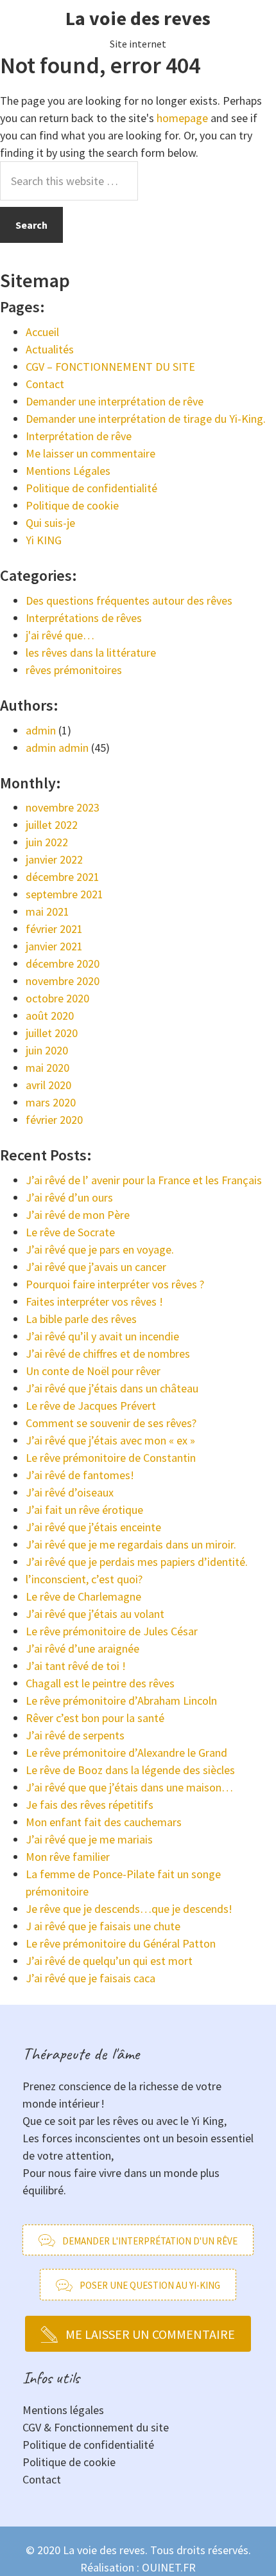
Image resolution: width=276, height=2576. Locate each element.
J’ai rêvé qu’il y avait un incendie (102, 1336)
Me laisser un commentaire (91, 453)
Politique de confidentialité (91, 488)
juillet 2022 (52, 825)
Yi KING (44, 540)
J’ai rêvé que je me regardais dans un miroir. (131, 1544)
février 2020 (54, 1120)
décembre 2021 (63, 877)
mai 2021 (47, 911)
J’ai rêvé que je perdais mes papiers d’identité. (137, 1562)
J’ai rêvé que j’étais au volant (95, 1614)
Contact (45, 384)
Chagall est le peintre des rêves (100, 1683)
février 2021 (54, 929)
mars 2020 (51, 1102)
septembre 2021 (65, 894)
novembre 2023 (63, 807)
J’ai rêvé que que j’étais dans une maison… (129, 1787)
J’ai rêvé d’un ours (69, 1197)
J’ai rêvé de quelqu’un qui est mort (109, 1961)
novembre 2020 (63, 981)
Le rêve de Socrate (70, 1232)
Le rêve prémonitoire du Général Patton (121, 1943)
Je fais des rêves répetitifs (90, 1805)
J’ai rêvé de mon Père (78, 1215)
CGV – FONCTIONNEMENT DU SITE (110, 367)
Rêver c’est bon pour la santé (95, 1718)
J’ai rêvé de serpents (75, 1735)
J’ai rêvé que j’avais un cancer (96, 1267)
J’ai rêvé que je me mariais (89, 1839)
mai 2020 (47, 1068)
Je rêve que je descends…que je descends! (129, 1909)
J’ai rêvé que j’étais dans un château (112, 1388)
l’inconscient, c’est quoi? (84, 1579)
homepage (182, 118)
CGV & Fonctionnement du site (96, 2427)
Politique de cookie (72, 505)
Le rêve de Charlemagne (83, 1596)
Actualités (50, 349)
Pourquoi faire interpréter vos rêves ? (115, 1284)
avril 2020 (48, 1085)
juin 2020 (47, 1050)
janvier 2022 (54, 859)
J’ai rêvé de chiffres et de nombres (108, 1354)
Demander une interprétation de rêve (115, 401)
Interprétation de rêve (79, 436)
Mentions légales (63, 2410)
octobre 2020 (57, 998)
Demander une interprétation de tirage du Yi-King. (146, 419)
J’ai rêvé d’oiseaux (70, 1492)
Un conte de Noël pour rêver (93, 1371)
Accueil (42, 332)
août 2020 (50, 1016)
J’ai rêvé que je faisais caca (91, 1978)
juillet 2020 (52, 1033)
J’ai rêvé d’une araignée (82, 1648)
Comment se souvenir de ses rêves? (111, 1423)
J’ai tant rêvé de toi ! (76, 1666)
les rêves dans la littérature (91, 653)
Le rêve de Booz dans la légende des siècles (130, 1770)
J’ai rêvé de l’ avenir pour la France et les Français (144, 1180)
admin (41, 730)
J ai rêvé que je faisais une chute (103, 1926)
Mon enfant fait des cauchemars (104, 1822)
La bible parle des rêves (81, 1319)
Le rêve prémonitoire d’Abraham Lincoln (121, 1701)
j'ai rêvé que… (60, 635)
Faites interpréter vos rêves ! (94, 1301)
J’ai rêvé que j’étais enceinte (93, 1527)
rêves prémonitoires (74, 670)
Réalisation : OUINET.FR (138, 2567)
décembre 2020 (63, 964)
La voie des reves (138, 18)
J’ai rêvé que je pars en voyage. (100, 1249)
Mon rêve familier (68, 1857)
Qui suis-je (50, 523)
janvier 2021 (54, 946)
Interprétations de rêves (84, 618)
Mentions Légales (68, 471)
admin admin (57, 748)
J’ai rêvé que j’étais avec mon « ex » (110, 1440)
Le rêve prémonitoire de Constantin (111, 1458)
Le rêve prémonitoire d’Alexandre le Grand (126, 1753)
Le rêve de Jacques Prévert (91, 1406)
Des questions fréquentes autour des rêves (129, 600)
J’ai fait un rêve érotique (84, 1510)
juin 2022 (47, 842)
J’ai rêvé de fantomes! (80, 1475)
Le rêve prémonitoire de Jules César (112, 1631)
